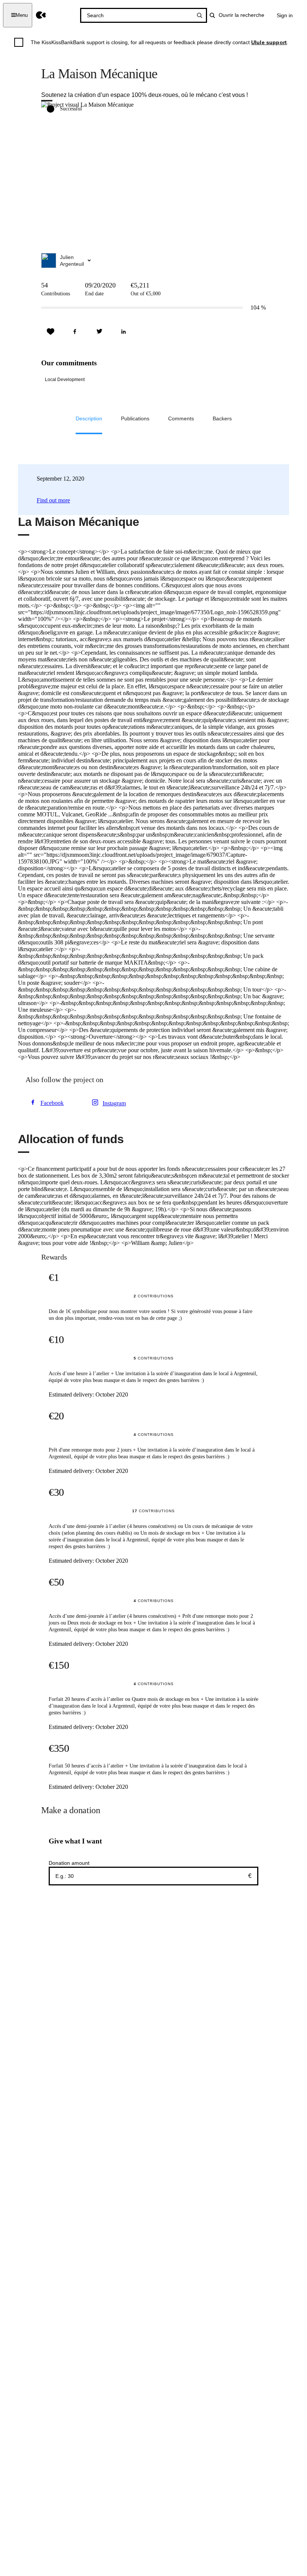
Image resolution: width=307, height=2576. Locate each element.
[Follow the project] (51, 332)
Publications (135, 418)
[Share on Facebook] (75, 332)
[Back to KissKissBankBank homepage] (41, 15)
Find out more (53, 500)
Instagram (114, 1103)
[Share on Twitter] (99, 332)
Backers (222, 418)
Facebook (52, 1103)
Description (89, 418)
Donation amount (69, 1863)
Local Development (65, 380)
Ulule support (269, 42)
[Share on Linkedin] (124, 332)
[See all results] (200, 15)
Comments (181, 418)
